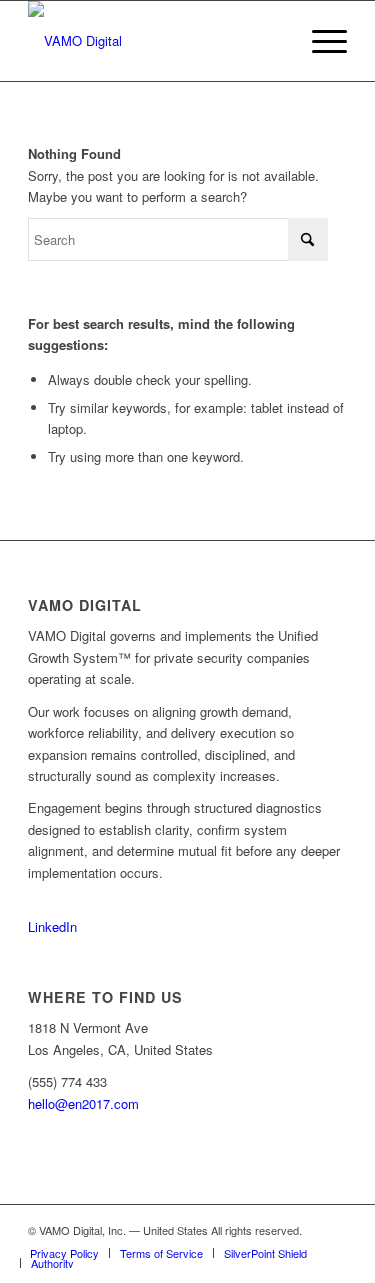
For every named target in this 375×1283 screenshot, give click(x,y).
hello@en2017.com (83, 1103)
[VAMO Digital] (155, 41)
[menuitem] (319, 41)
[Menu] (319, 41)
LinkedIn (52, 926)
